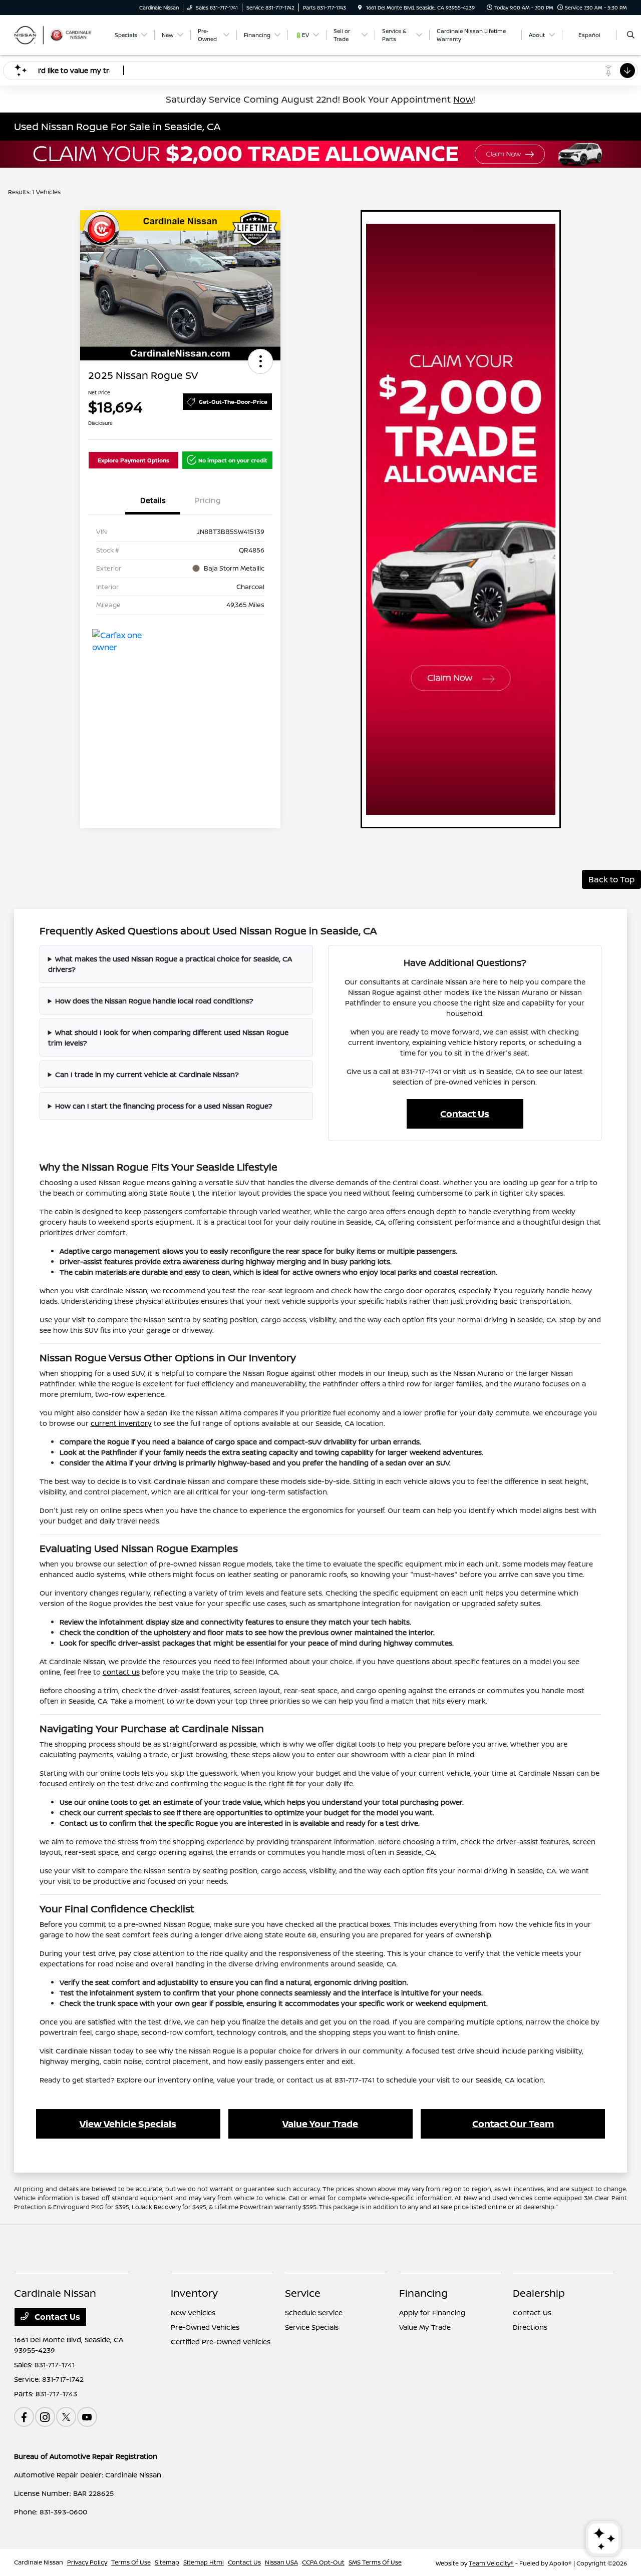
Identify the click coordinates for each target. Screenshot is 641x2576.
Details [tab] (153, 500)
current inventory (121, 1423)
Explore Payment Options (133, 460)
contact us (121, 1672)
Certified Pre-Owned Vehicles (221, 2342)
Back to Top (611, 879)
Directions (530, 2327)
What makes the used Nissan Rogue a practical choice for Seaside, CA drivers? (170, 964)
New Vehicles (193, 2312)
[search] (631, 35)
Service (303, 2293)
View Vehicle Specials (128, 2124)
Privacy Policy (87, 2562)
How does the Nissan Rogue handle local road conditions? (154, 1001)
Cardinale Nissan (39, 2562)
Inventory (194, 2293)
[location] (360, 8)
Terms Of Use (131, 2562)
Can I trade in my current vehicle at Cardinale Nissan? (147, 1074)
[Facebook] (24, 2417)
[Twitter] (66, 2417)
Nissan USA (281, 2562)
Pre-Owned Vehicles (205, 2327)
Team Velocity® (491, 2563)
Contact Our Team (513, 2124)
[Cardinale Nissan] (59, 34)
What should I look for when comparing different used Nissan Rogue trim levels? (169, 1038)
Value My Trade (425, 2327)
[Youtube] (87, 2417)
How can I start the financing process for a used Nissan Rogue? (164, 1106)
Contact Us (465, 1114)
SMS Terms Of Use (375, 2562)
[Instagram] (45, 2417)
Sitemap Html (204, 2562)
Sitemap (167, 2562)
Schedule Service (314, 2312)
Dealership (539, 2293)
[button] (260, 361)
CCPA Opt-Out (323, 2562)
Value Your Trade (320, 2124)
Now (463, 99)
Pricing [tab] (208, 500)
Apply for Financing (432, 2312)
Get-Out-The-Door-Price (233, 402)
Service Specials (312, 2327)
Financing (423, 2293)
